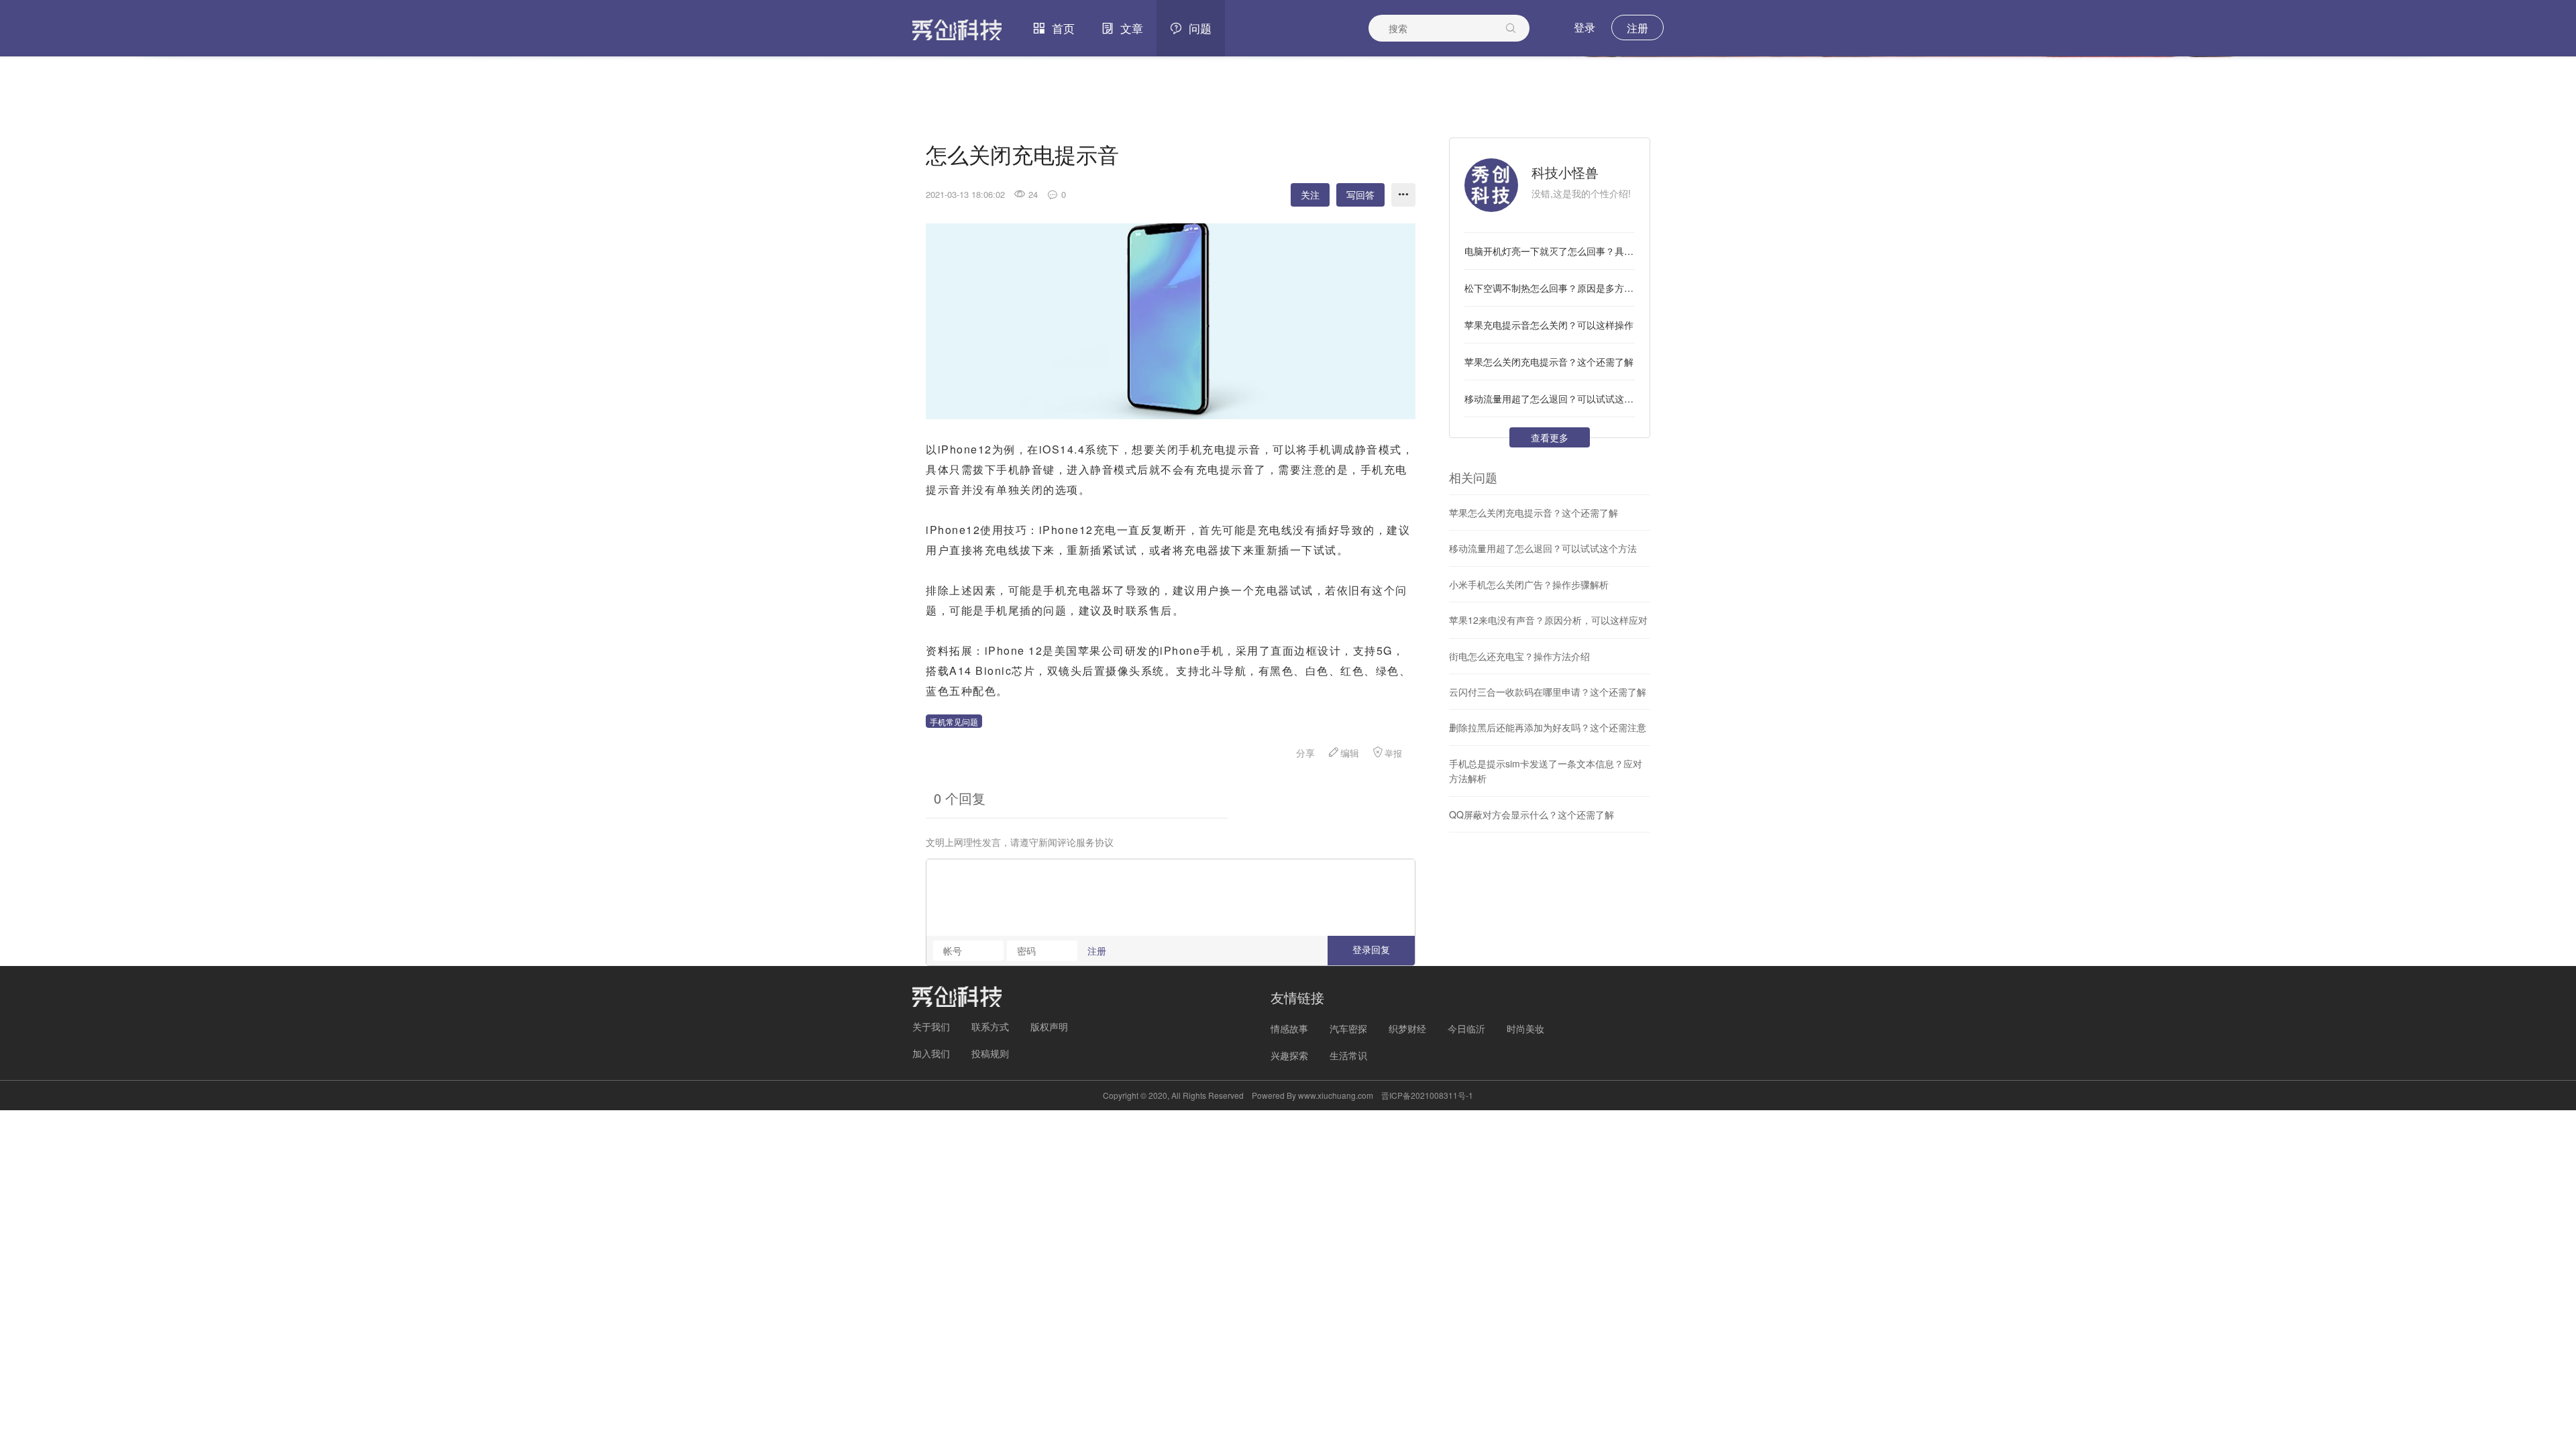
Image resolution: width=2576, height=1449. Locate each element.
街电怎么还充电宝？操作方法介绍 (1519, 656)
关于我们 (931, 1026)
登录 (1585, 27)
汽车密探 (1348, 1028)
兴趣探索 (1289, 1055)
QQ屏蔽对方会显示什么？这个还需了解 (1532, 814)
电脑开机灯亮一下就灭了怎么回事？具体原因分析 (1550, 251)
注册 (1638, 28)
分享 (1305, 753)
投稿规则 (990, 1053)
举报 (1393, 753)
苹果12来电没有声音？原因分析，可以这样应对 (1548, 620)
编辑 (1350, 753)
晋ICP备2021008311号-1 (1427, 1095)
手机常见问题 (954, 721)
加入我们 (931, 1053)
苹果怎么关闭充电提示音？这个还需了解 (1549, 362)
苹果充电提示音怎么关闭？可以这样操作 (1549, 325)
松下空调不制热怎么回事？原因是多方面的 (1550, 288)
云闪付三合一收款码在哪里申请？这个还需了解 (1548, 692)
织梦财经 (1407, 1028)
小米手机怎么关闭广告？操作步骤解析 (1529, 584)
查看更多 (1550, 437)
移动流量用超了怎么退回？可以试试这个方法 (1550, 398)
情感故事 (1289, 1028)
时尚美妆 (1525, 1028)
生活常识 (1348, 1055)
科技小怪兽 (1565, 172)
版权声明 (1049, 1026)
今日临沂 (1466, 1028)
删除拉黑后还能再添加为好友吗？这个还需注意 (1548, 727)
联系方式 (990, 1026)
